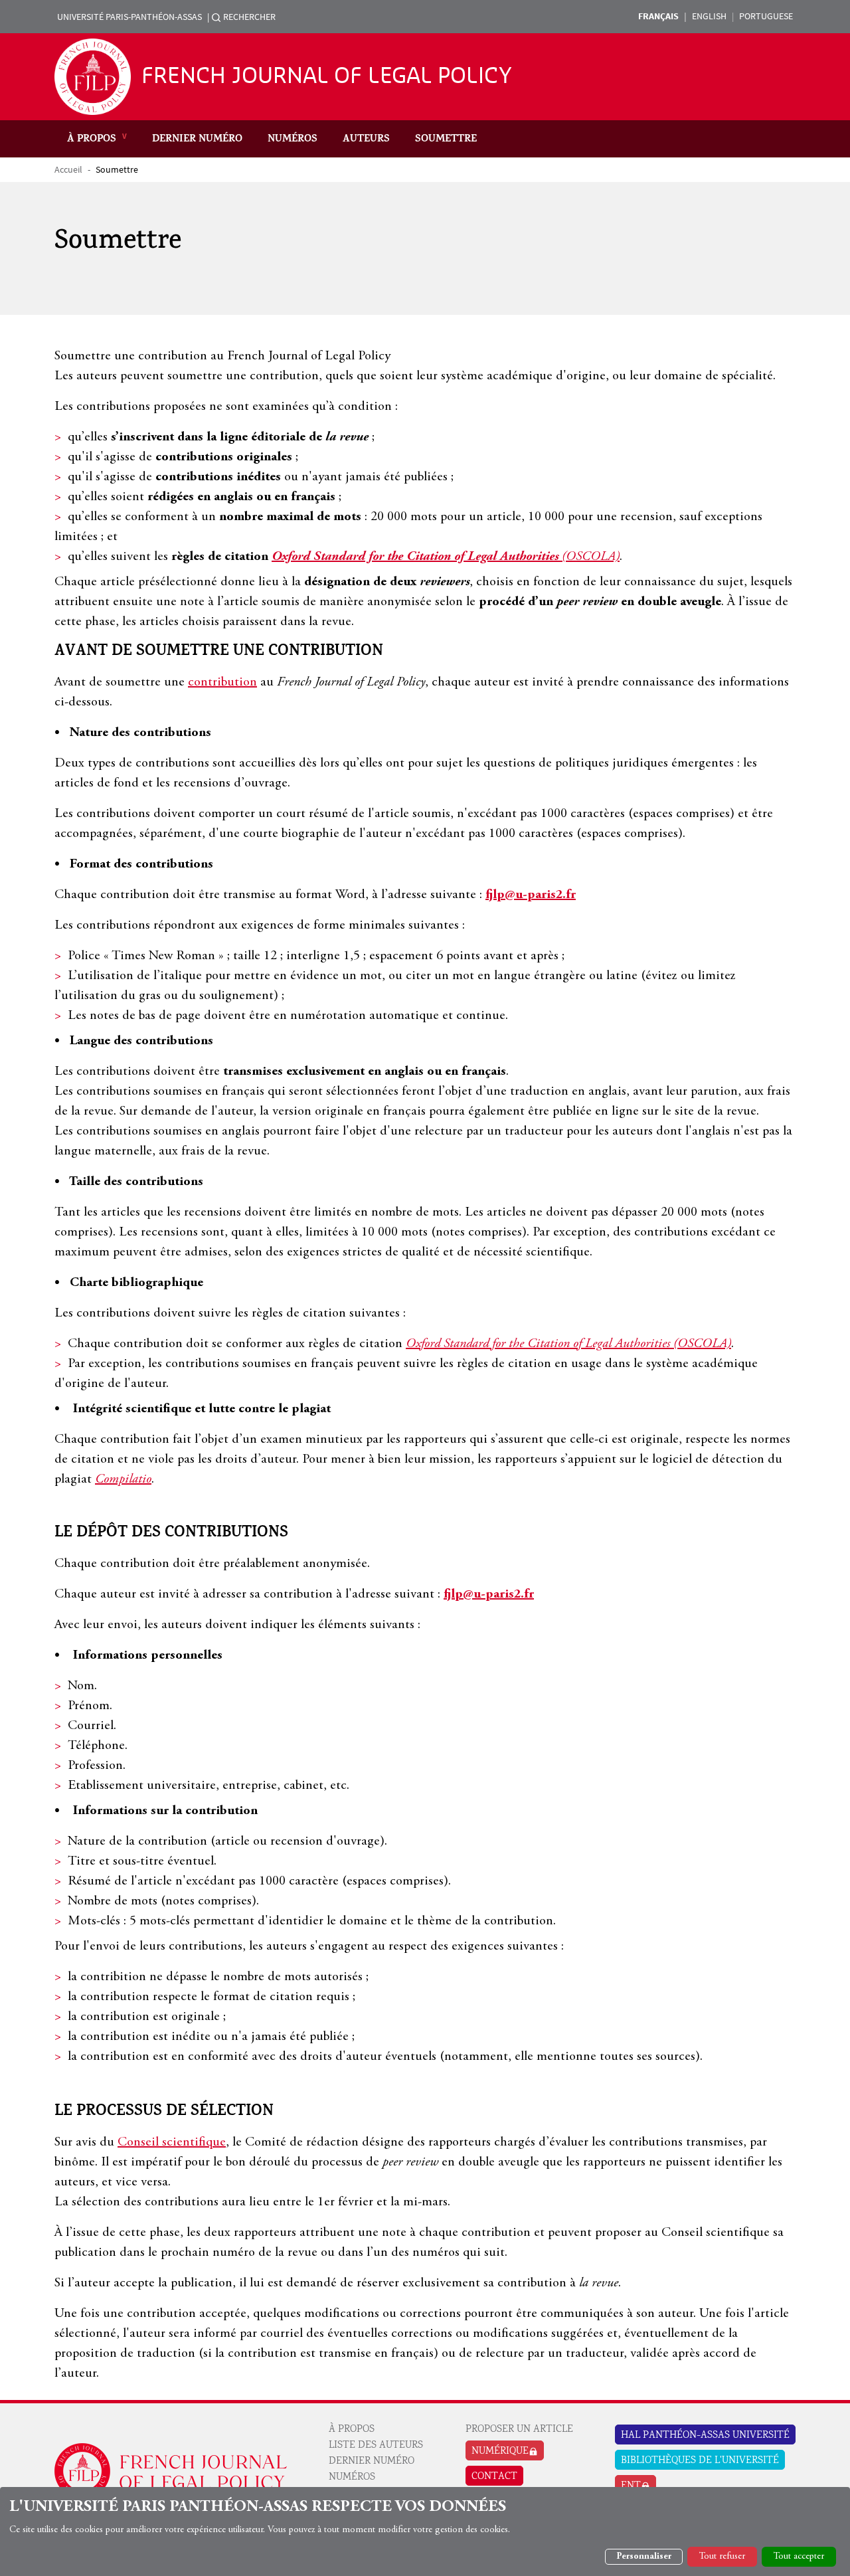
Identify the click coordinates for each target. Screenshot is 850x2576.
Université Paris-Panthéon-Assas (129, 17)
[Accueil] (98, 77)
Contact (494, 2477)
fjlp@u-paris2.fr (531, 895)
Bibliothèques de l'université (700, 2461)
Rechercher (249, 17)
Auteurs (366, 139)
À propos (92, 139)
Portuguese (766, 16)
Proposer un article (519, 2430)
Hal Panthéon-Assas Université (705, 2436)
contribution (222, 683)
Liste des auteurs (376, 2446)
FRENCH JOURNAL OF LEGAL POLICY (327, 76)
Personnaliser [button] (644, 2557)
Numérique (500, 2452)
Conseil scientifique (172, 2143)
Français (658, 16)
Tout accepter (799, 2557)
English (709, 16)
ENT (631, 2486)
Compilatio (123, 1480)
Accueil (68, 169)
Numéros (293, 139)
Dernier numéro (197, 139)
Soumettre (446, 139)
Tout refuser (722, 2557)
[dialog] (425, 2531)
